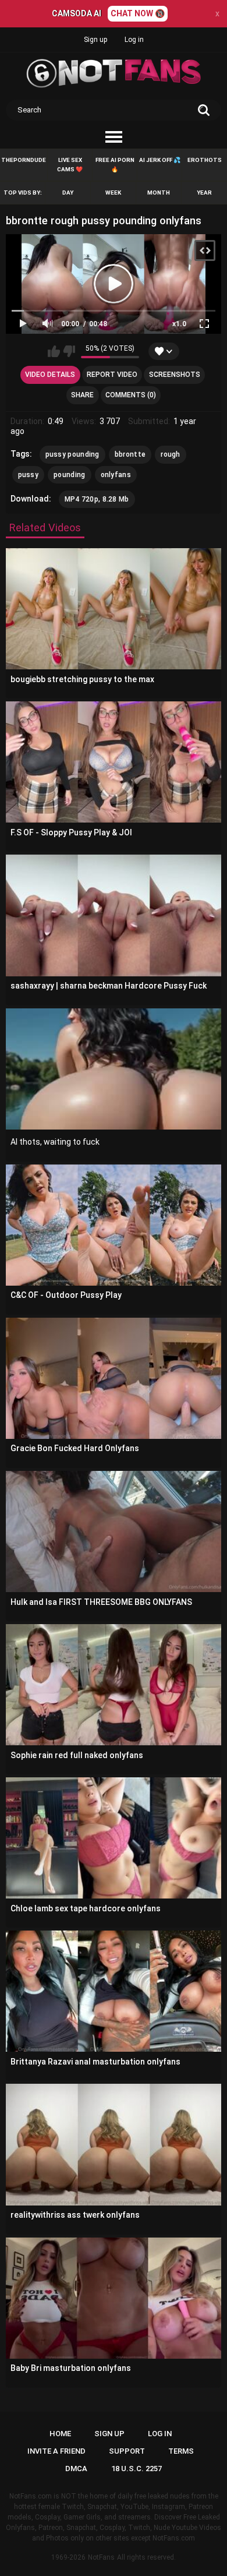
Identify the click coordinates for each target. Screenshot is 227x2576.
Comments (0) (131, 395)
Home (60, 2434)
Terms (181, 2451)
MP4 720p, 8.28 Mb (97, 499)
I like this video (54, 351)
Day (68, 193)
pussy (29, 475)
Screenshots (175, 375)
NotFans (101, 2557)
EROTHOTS (205, 160)
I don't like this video (69, 351)
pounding (69, 475)
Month (159, 193)
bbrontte (130, 454)
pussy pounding (72, 454)
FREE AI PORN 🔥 (115, 165)
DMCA (76, 2469)
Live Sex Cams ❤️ (70, 165)
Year (204, 193)
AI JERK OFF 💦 (160, 160)
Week (113, 193)
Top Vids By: (23, 193)
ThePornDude (24, 160)
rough (171, 454)
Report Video (112, 375)
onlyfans (116, 475)
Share (82, 395)
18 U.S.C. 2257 (136, 2469)
